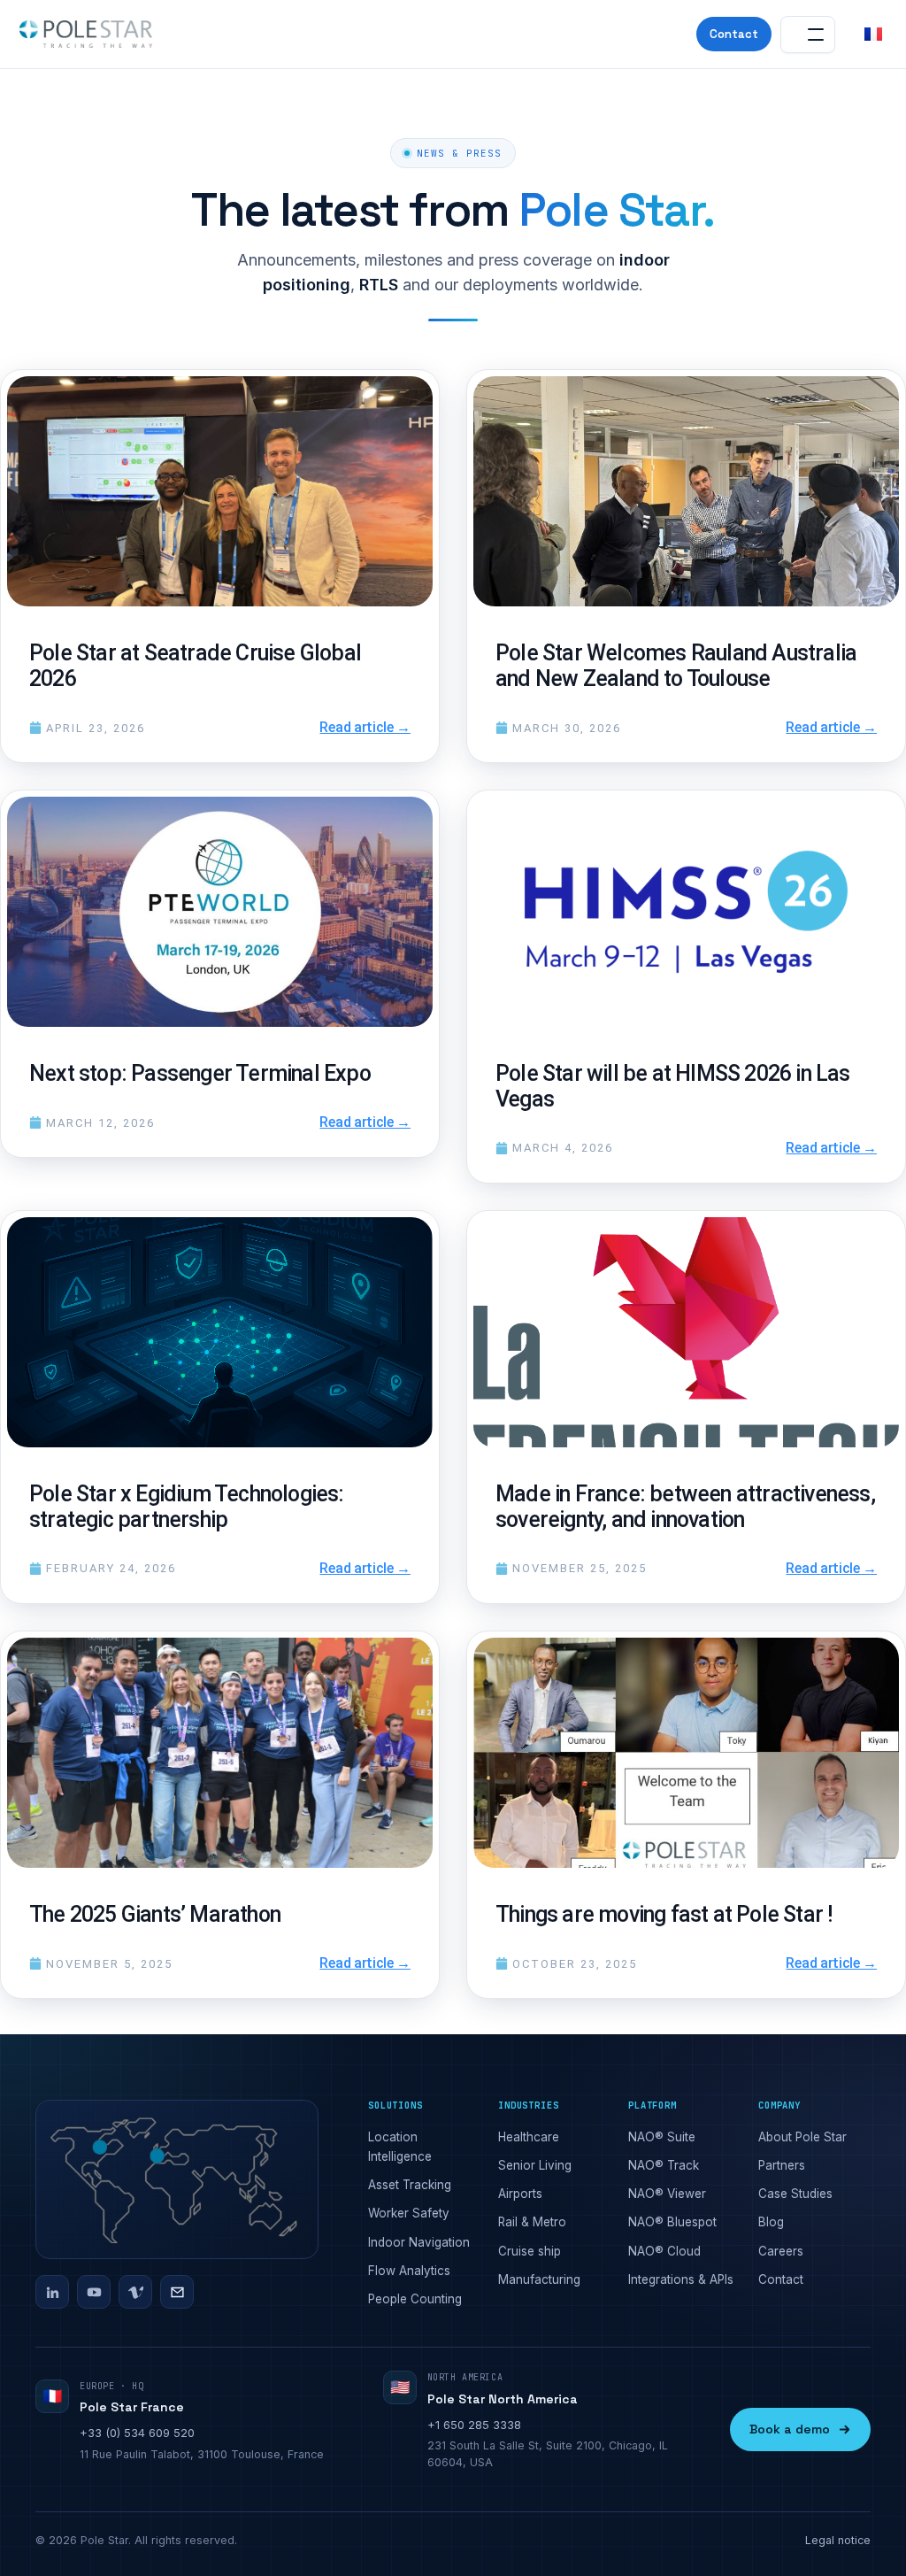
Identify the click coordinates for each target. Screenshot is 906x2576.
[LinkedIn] (52, 2292)
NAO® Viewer (667, 2194)
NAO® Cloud (664, 2251)
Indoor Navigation (419, 2242)
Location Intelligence (400, 2147)
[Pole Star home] (86, 35)
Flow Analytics (409, 2271)
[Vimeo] (135, 2292)
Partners (782, 2165)
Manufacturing (539, 2279)
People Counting (415, 2299)
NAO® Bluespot (672, 2222)
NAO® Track (664, 2165)
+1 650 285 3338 (474, 2425)
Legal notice (838, 2540)
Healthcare (529, 2137)
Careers (781, 2251)
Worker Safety (409, 2213)
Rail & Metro (532, 2222)
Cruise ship (530, 2251)
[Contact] (177, 2292)
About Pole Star (802, 2137)
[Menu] (808, 35)
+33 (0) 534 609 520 (137, 2433)
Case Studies (795, 2194)
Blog (771, 2222)
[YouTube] (94, 2292)
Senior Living (535, 2165)
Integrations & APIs (681, 2279)
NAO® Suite (662, 2137)
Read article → (365, 727)
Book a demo (790, 2429)
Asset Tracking (410, 2185)
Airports (520, 2194)
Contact (734, 34)
